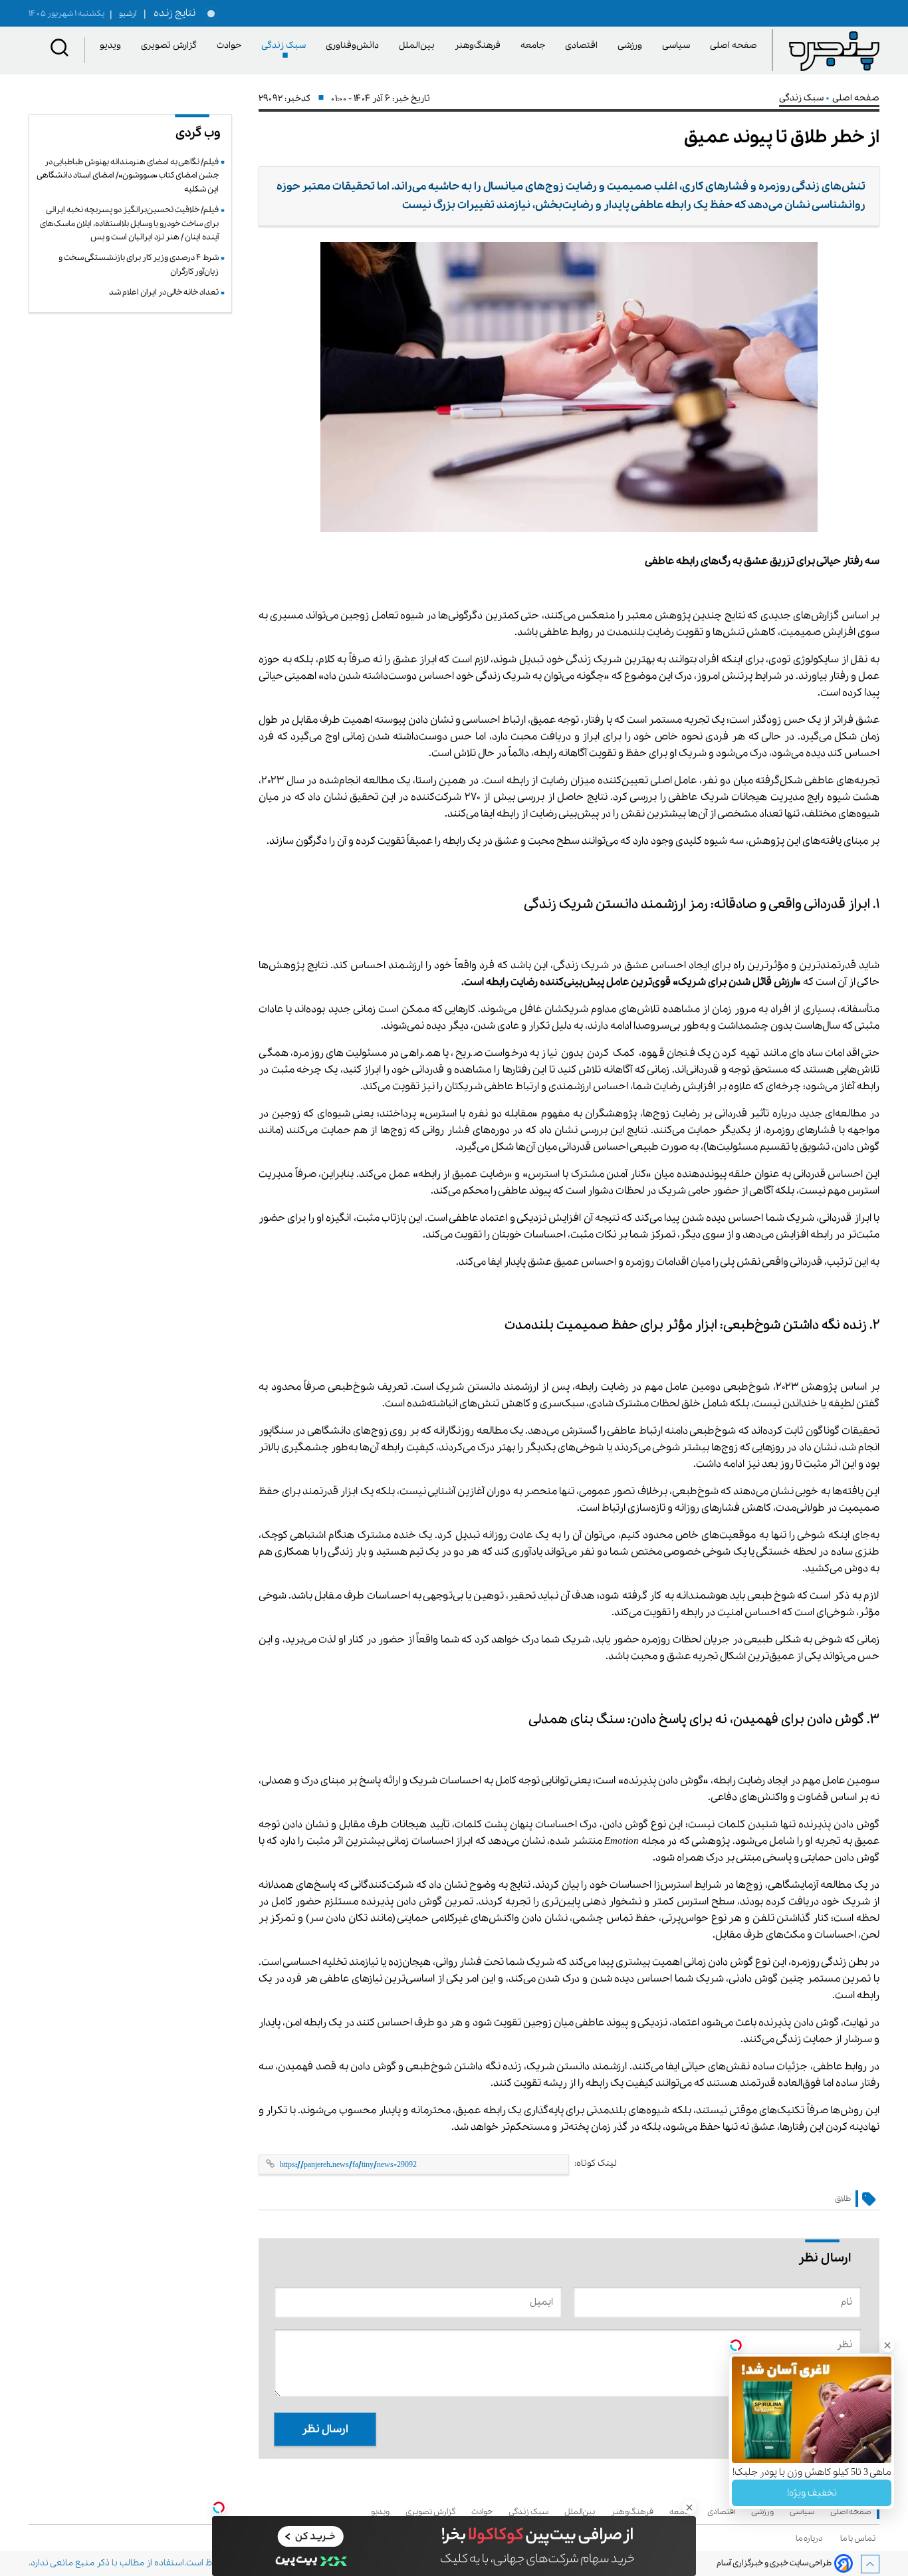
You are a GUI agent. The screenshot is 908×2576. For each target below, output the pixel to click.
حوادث (231, 46)
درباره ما (811, 2538)
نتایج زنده (172, 13)
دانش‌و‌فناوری (355, 46)
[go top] (870, 2564)
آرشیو (123, 14)
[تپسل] (219, 2508)
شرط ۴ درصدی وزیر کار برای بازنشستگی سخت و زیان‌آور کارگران (139, 264)
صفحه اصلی (734, 46)
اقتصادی (584, 46)
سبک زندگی (286, 46)
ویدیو (113, 46)
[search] (60, 50)
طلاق (843, 2199)
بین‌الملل (419, 46)
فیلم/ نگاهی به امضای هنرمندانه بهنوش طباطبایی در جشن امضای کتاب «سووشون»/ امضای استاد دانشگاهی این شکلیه (128, 176)
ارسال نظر (325, 2429)
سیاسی (678, 46)
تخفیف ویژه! (812, 2493)
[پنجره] (834, 51)
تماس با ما (860, 2538)
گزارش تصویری (171, 46)
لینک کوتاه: (596, 2163)
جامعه (535, 46)
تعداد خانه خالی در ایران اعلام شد (164, 292)
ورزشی (632, 46)
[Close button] (887, 2345)
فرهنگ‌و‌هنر (480, 46)
